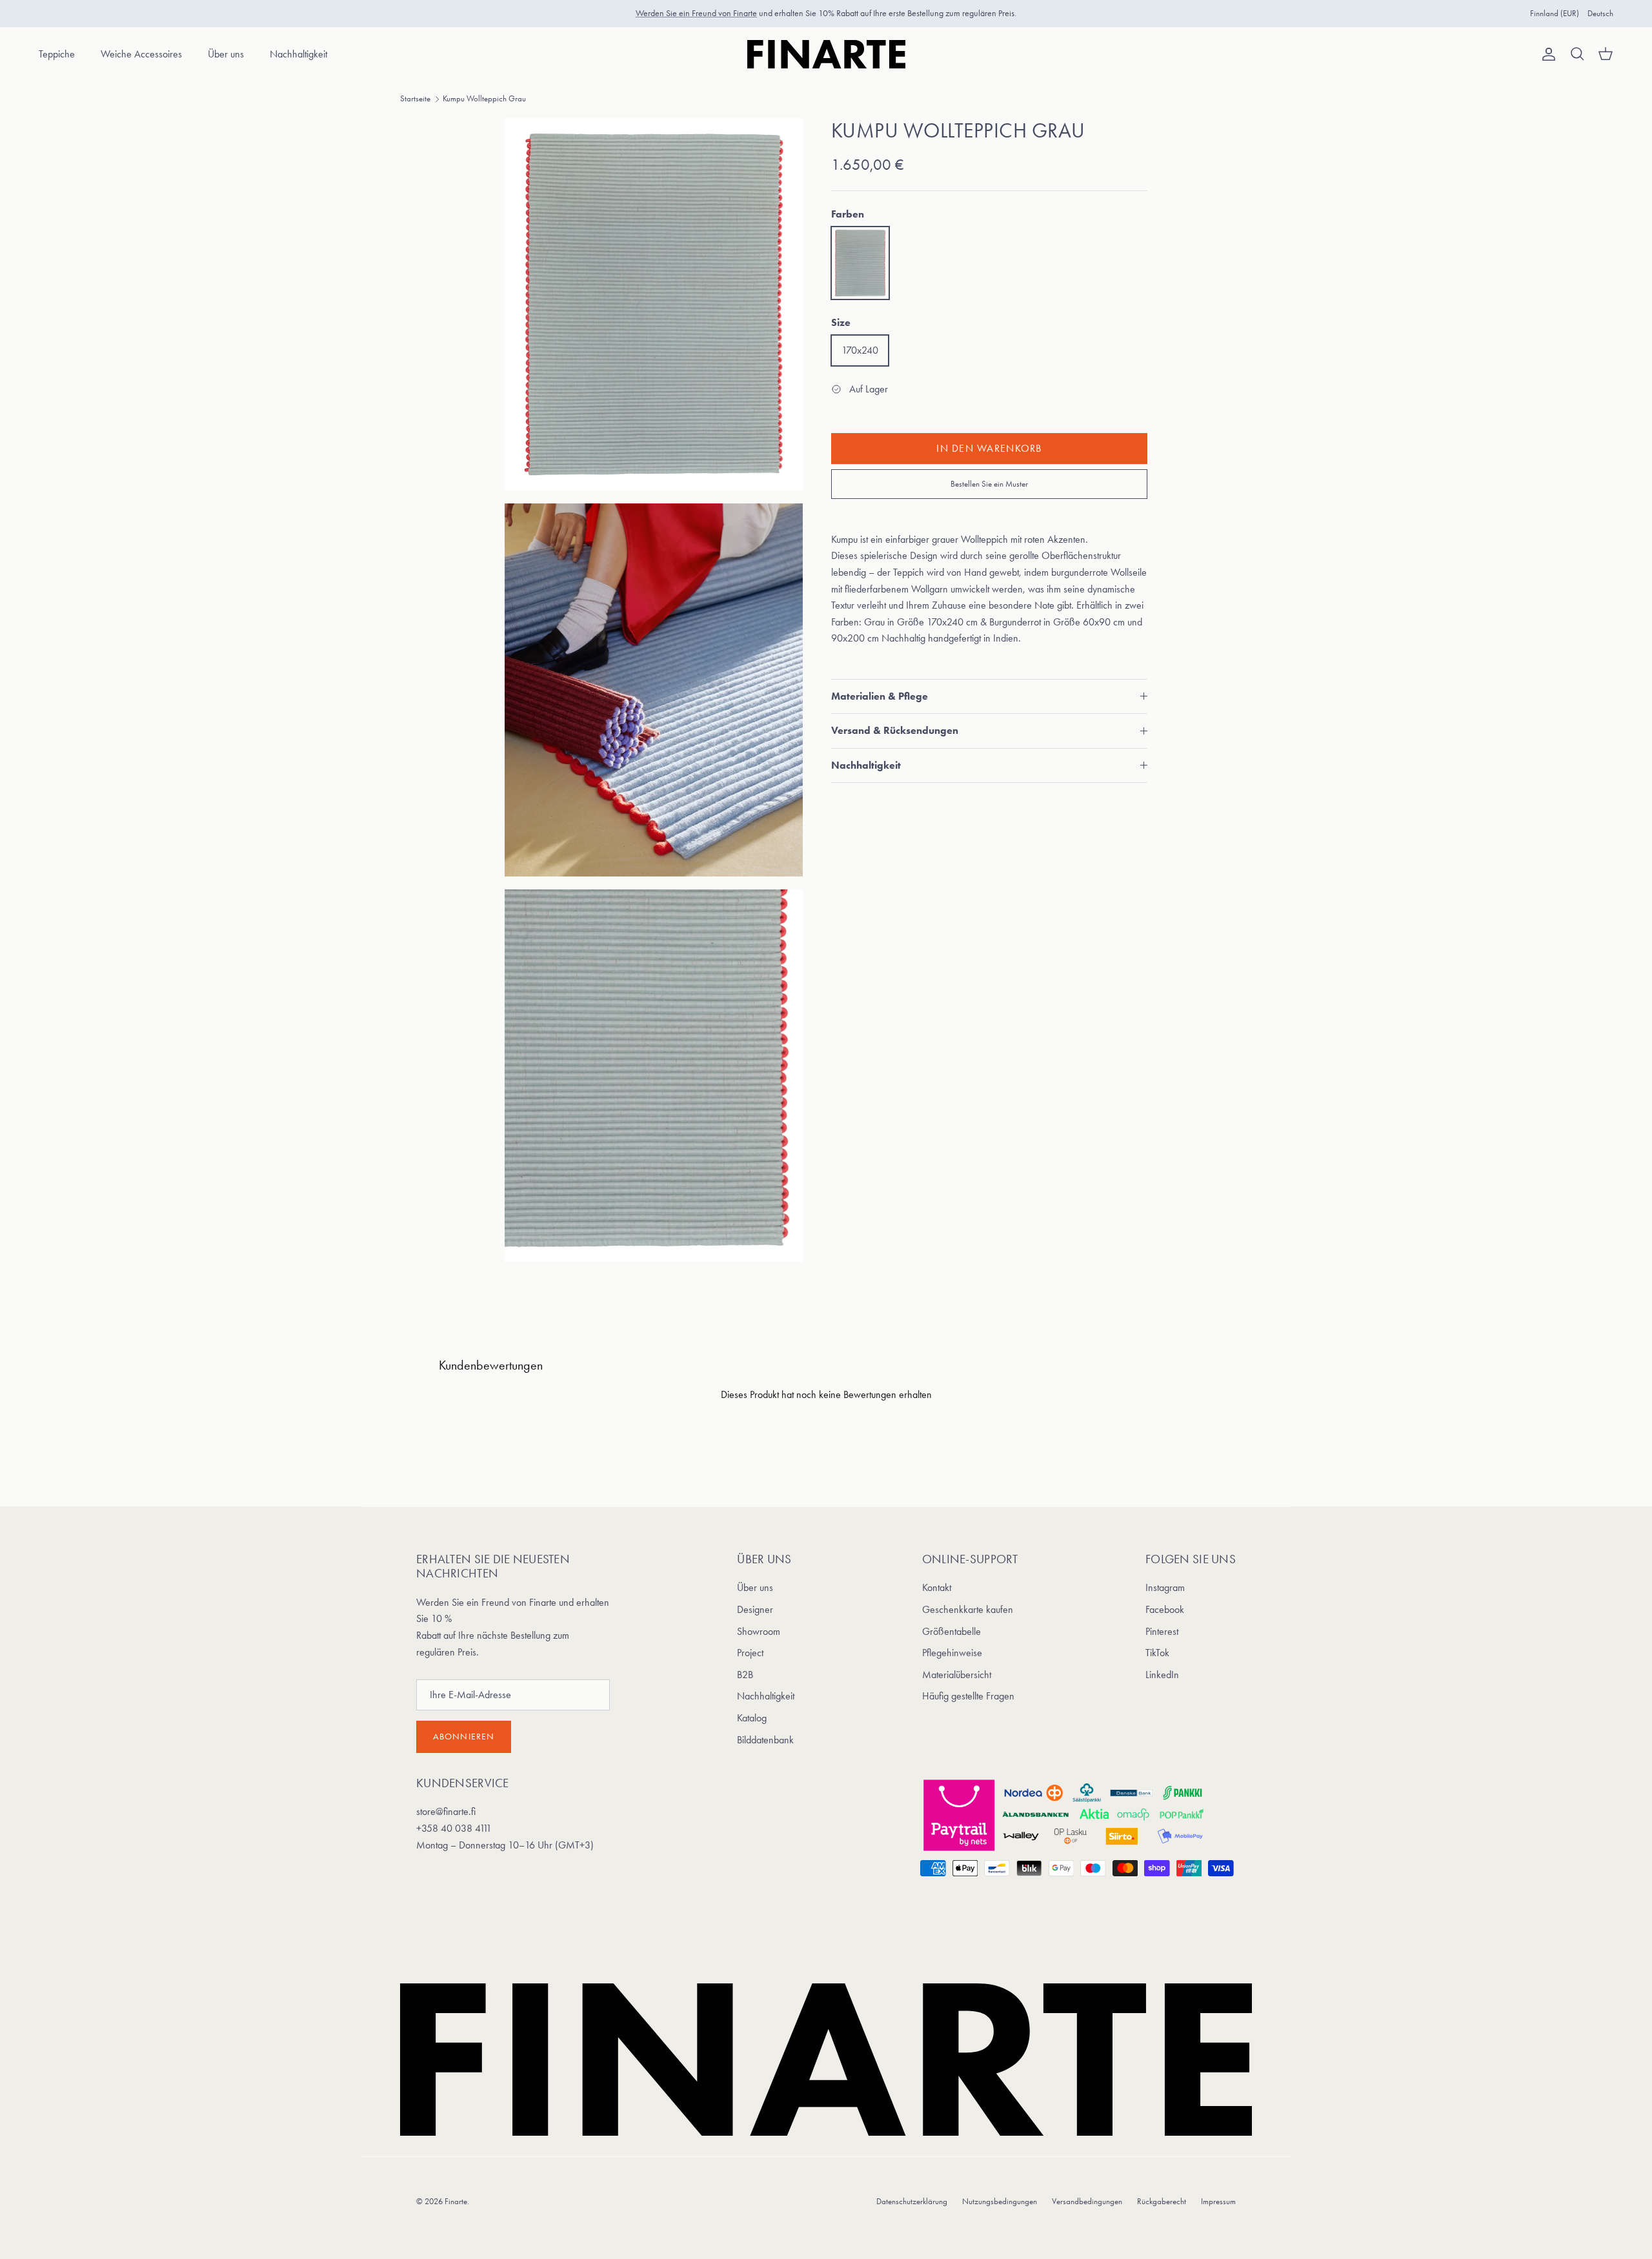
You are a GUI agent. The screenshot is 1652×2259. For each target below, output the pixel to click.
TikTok (1157, 1653)
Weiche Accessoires (141, 54)
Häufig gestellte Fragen (968, 1696)
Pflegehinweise (952, 1653)
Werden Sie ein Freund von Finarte (696, 13)
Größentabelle (952, 1631)
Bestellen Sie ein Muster (989, 484)
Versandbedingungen (1087, 2201)
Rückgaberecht (1162, 2201)
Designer (755, 1609)
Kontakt (937, 1587)
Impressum (1218, 2201)
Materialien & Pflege (880, 696)
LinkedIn (1162, 1675)
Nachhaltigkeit (298, 54)
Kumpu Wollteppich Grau (484, 98)
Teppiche (57, 54)
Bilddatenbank (765, 1740)
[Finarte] (826, 54)
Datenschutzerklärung (912, 2201)
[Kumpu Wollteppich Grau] (860, 263)
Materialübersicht (957, 1675)
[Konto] (1546, 54)
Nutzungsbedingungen (1000, 2201)
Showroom (759, 1631)
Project (750, 1653)
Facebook (1165, 1609)
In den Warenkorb (989, 448)
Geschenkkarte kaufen (968, 1609)
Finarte (456, 2201)
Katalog (752, 1718)
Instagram (1165, 1587)
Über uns (226, 54)
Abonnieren (464, 1737)
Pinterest (1162, 1631)
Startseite (415, 98)
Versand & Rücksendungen (895, 730)
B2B (745, 1675)
